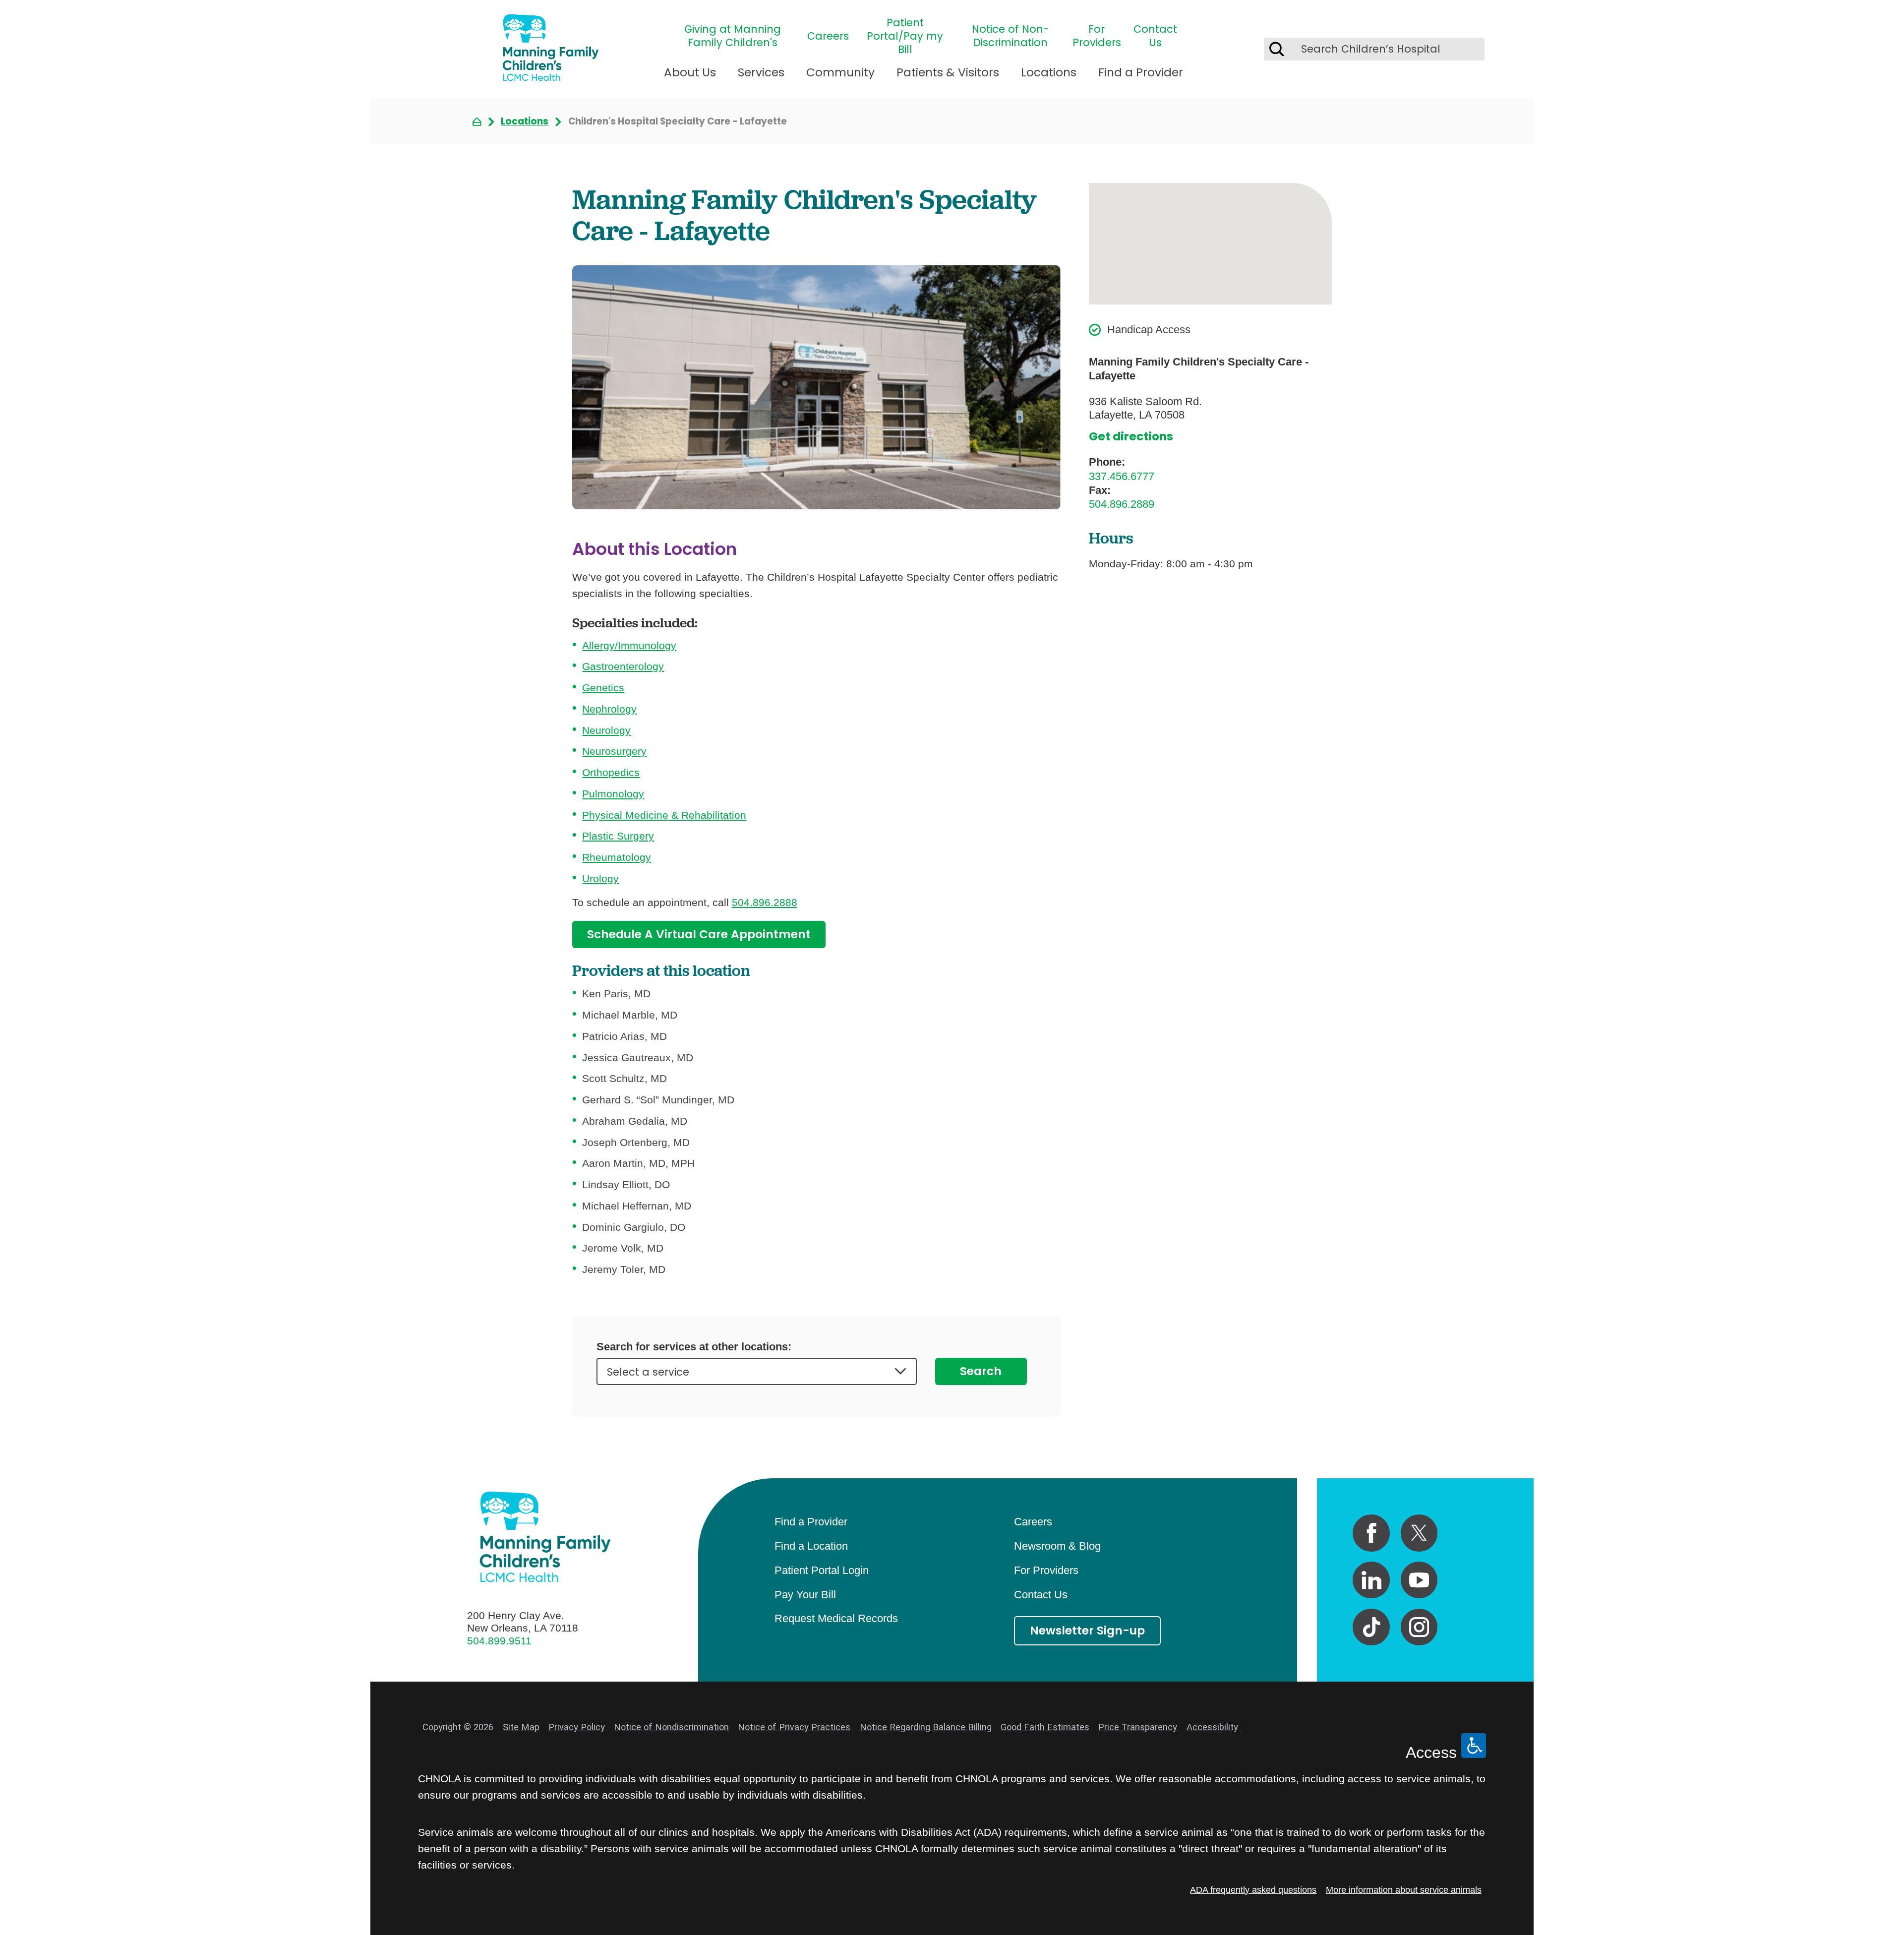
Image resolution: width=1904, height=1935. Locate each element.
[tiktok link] (1371, 1627)
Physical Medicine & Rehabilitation (664, 815)
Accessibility (1212, 1727)
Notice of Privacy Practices (794, 1727)
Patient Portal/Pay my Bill (905, 36)
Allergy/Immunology (629, 645)
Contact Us (1155, 36)
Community (840, 72)
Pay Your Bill (805, 1595)
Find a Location (811, 1546)
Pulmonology (613, 794)
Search (981, 1371)
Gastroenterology (623, 666)
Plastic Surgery (618, 836)
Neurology (606, 730)
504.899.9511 (499, 1641)
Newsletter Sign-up (1087, 1631)
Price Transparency (1138, 1727)
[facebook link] (1371, 1533)
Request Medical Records (836, 1618)
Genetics (603, 688)
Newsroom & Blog (1057, 1546)
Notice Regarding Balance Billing (926, 1727)
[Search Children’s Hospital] (1277, 49)
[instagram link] (1419, 1627)
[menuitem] (690, 78)
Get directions (1131, 437)
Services (761, 72)
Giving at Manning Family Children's (733, 36)
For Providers (1097, 36)
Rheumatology (617, 857)
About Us (690, 72)
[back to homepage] (477, 122)
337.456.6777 (1122, 476)
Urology (600, 878)
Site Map (521, 1727)
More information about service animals (1404, 1890)
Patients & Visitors (948, 72)
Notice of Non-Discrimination (1010, 36)
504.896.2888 (765, 902)
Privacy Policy (577, 1727)
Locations (1049, 72)
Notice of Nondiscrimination (671, 1727)
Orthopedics (611, 772)
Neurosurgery (614, 751)
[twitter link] (1419, 1533)
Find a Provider (1141, 72)
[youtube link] (1419, 1580)
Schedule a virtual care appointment (699, 934)
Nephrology (609, 709)
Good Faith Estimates (1045, 1727)
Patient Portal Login (822, 1570)
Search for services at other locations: (694, 1347)
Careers (828, 36)
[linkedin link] (1371, 1580)
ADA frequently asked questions (1253, 1890)
